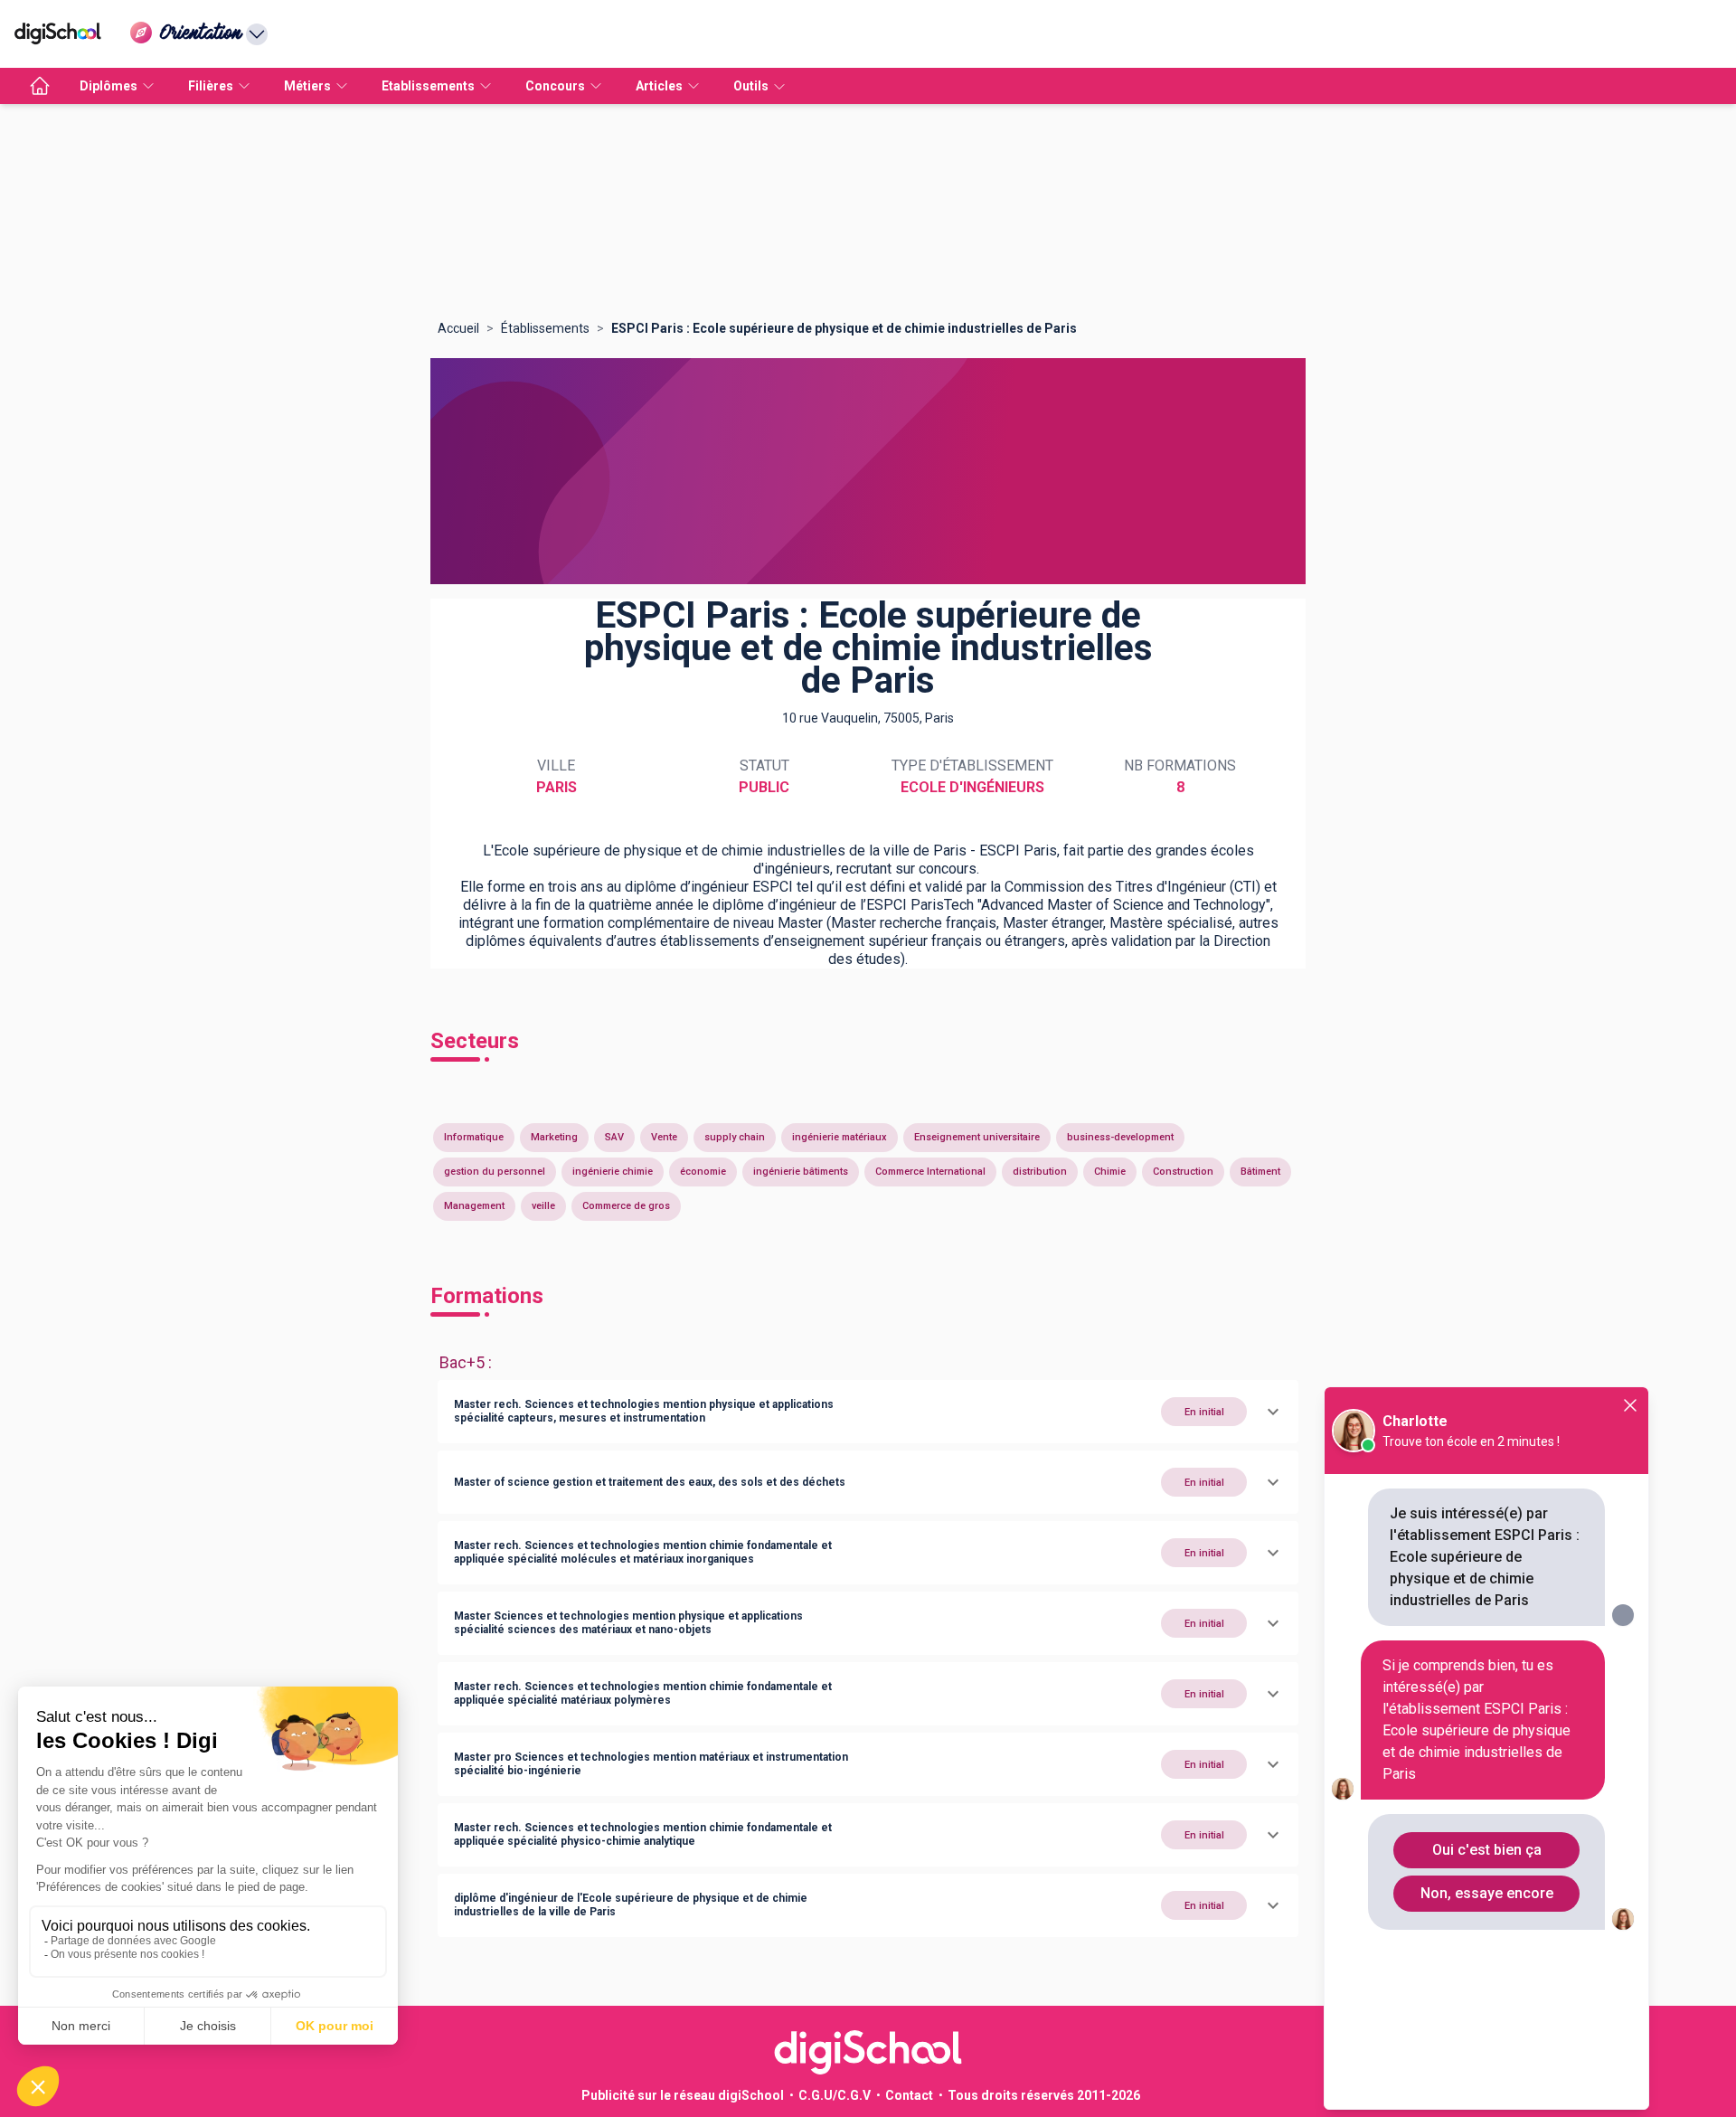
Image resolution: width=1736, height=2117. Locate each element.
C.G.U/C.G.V (835, 2095)
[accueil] (40, 86)
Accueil (458, 328)
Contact (909, 2095)
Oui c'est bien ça (1487, 1850)
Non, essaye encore (1487, 1893)
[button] (868, 1412)
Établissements (545, 328)
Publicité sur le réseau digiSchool (683, 2095)
